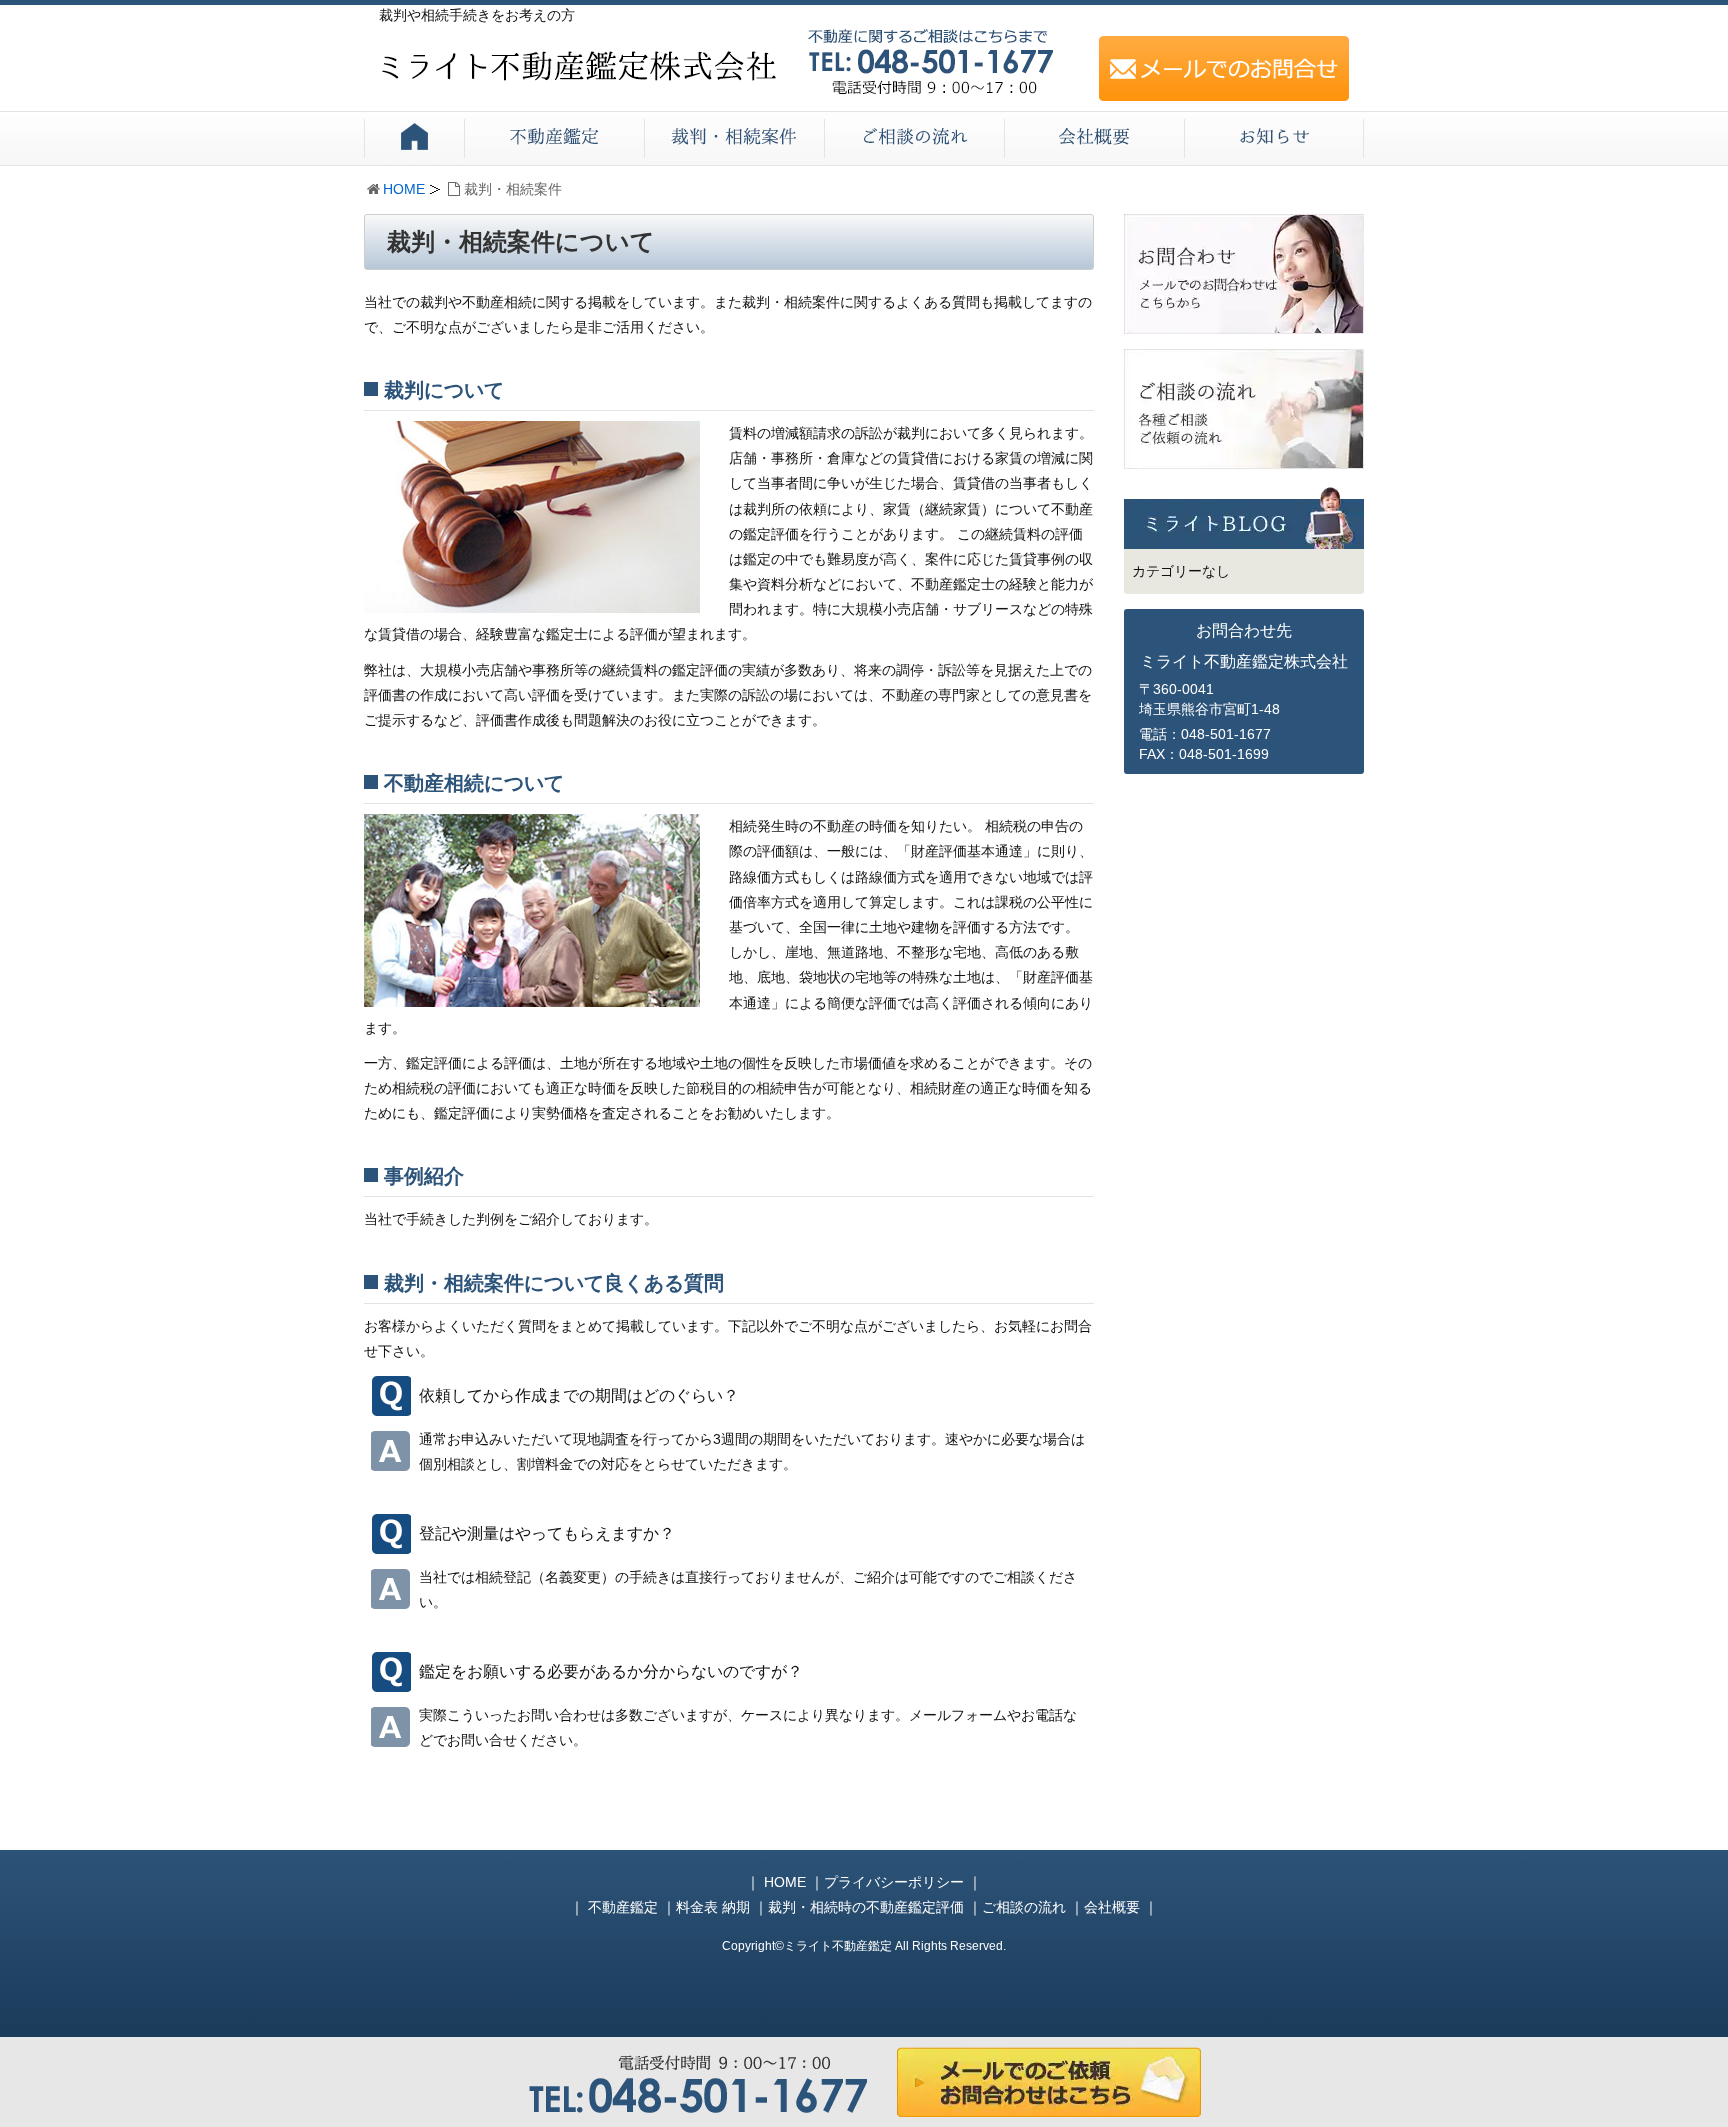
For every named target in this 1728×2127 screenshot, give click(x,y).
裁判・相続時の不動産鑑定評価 (866, 1907)
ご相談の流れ (1024, 1907)
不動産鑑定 (623, 1907)
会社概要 (1112, 1907)
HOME (404, 189)
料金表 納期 (713, 1907)
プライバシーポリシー (894, 1882)
